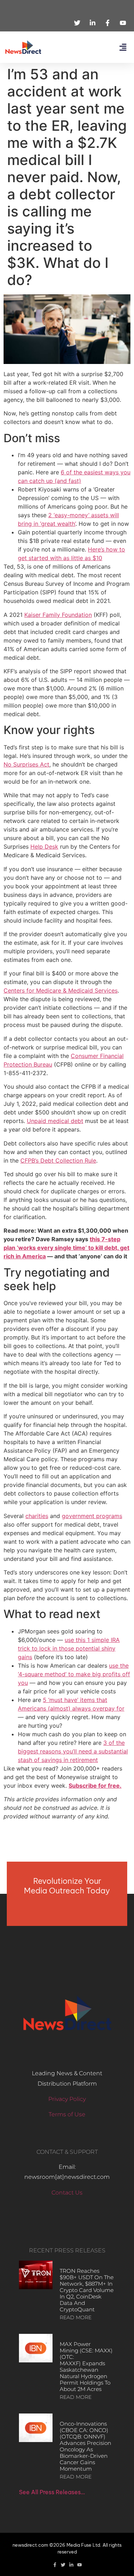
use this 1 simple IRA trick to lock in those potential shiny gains (69, 1648)
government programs (92, 1516)
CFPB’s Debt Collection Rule (58, 1160)
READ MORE (76, 2317)
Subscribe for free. (95, 1786)
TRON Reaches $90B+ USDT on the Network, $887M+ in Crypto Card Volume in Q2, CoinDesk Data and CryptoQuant (87, 2290)
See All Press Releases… (52, 2492)
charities (37, 1516)
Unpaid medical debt (55, 1121)
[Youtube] (80, 2565)
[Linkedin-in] (71, 2565)
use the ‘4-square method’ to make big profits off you (74, 1674)
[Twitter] (63, 2565)
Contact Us (67, 2193)
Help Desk (44, 847)
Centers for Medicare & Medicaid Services (61, 990)
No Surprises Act (26, 764)
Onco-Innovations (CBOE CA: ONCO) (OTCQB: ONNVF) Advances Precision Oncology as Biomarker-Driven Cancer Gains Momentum (85, 2446)
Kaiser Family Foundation (58, 615)
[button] (123, 47)
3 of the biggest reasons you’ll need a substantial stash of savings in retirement (73, 1751)
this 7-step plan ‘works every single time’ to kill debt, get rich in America (66, 1248)
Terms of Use (67, 2114)
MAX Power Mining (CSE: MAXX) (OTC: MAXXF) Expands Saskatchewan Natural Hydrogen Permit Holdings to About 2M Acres (86, 2367)
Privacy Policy (67, 2099)
